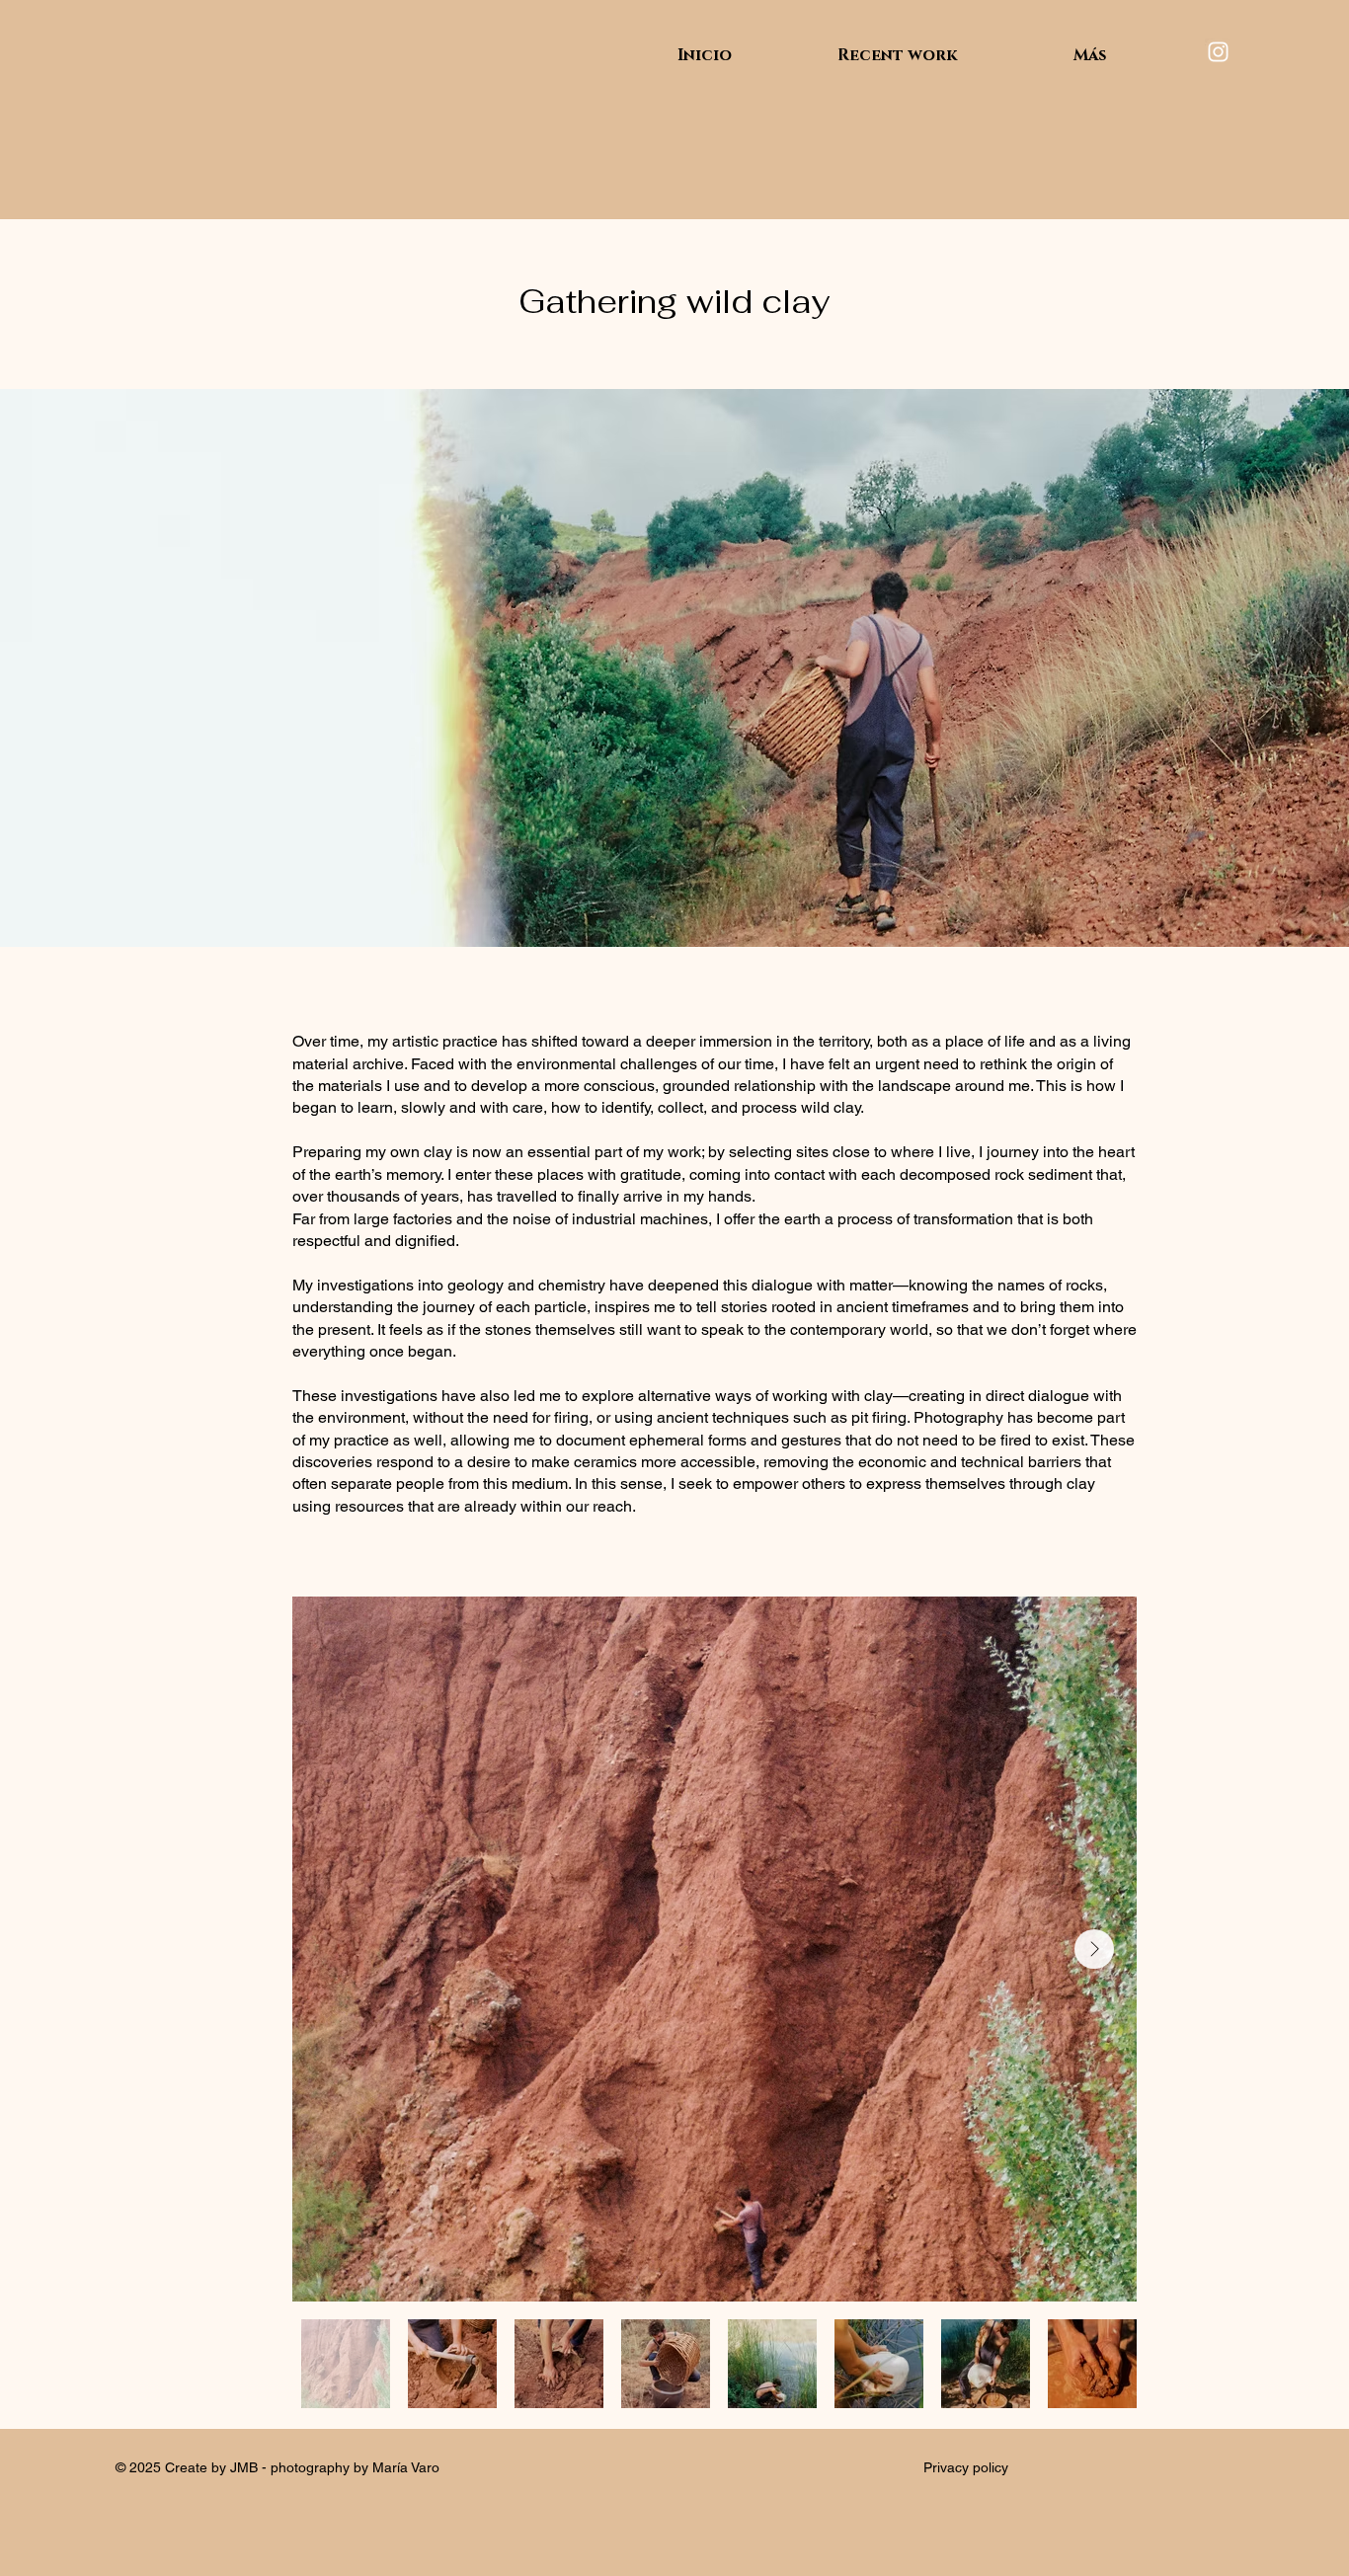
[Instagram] (1218, 52)
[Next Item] (1094, 1949)
